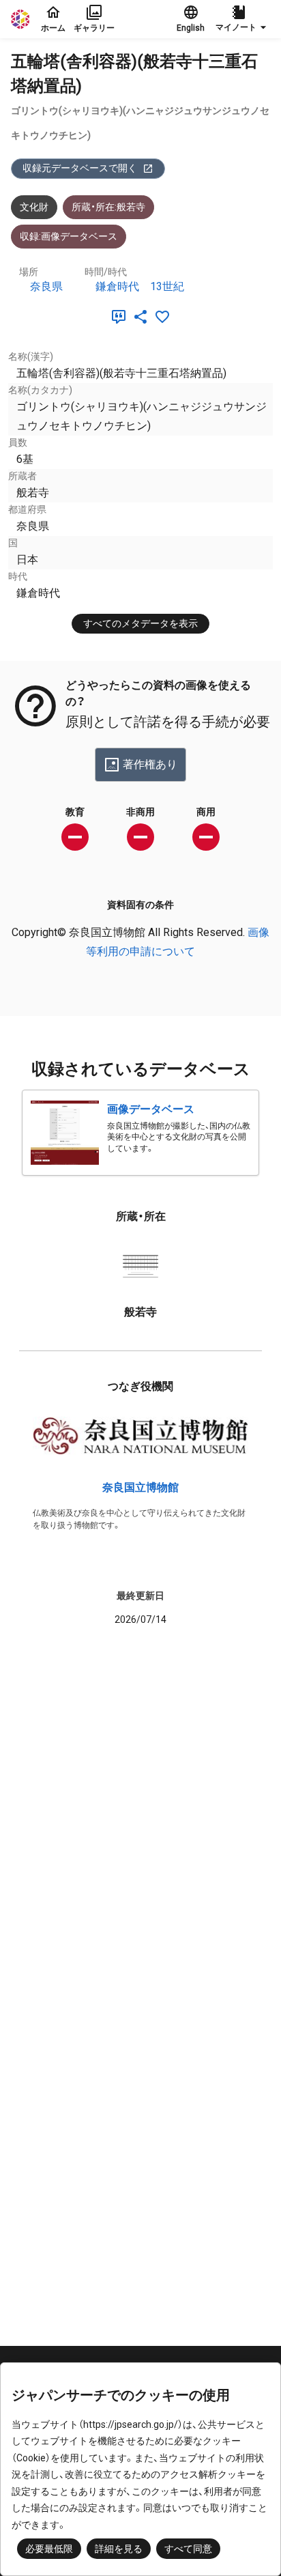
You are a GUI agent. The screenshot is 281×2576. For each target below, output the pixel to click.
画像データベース (151, 1109)
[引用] (121, 317)
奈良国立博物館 (140, 1487)
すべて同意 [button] (188, 2549)
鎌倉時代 (117, 286)
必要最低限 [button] (49, 2549)
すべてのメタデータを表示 (140, 623)
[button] (243, 19)
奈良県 (46, 286)
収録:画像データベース (69, 236)
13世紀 (167, 286)
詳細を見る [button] (119, 2549)
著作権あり (150, 764)
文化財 (34, 207)
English (191, 28)
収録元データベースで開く (80, 168)
